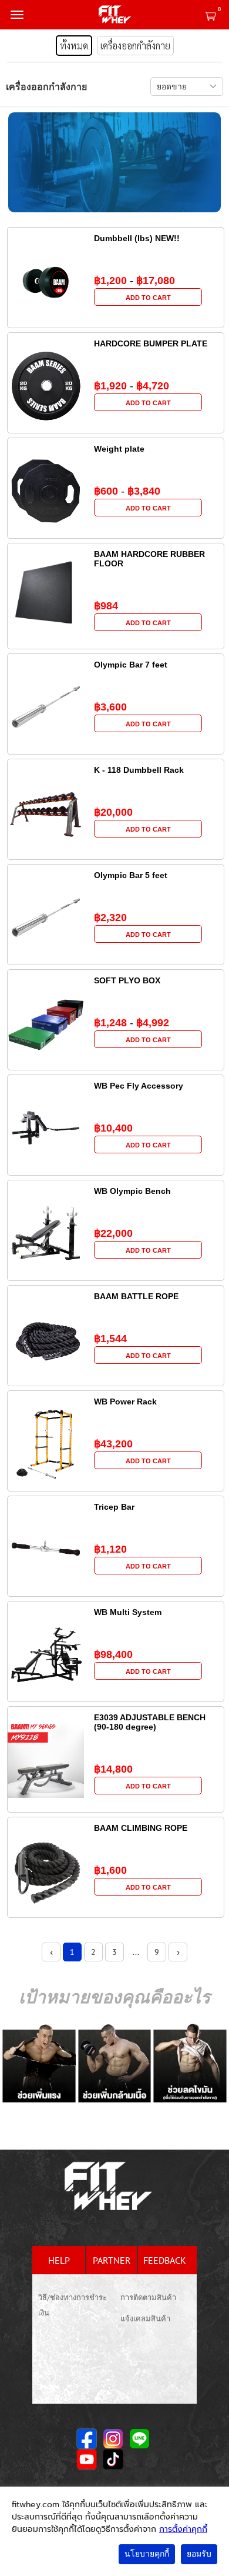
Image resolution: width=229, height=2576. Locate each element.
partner (112, 2260)
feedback (165, 2260)
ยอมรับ (199, 2554)
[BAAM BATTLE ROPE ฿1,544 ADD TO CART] (116, 1372)
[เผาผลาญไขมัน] (190, 2063)
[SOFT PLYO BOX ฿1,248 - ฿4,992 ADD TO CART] (116, 1056)
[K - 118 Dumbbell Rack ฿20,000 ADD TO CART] (116, 845)
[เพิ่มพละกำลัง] (39, 2063)
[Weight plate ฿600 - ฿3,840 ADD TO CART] (116, 524)
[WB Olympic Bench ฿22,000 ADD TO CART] (116, 1266)
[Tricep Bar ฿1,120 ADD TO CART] (116, 1582)
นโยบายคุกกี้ (147, 2554)
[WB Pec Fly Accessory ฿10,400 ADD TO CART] (116, 1161)
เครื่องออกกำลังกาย (135, 46)
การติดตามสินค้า (148, 2298)
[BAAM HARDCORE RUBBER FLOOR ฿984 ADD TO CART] (116, 639)
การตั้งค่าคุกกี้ (183, 2529)
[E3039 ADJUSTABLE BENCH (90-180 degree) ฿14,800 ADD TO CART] (116, 1802)
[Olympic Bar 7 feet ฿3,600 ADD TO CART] (116, 740)
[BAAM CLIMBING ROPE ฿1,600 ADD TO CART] (116, 1903)
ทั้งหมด (74, 46)
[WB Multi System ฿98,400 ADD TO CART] (116, 1687)
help (59, 2260)
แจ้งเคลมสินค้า (145, 2319)
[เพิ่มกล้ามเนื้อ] (115, 2063)
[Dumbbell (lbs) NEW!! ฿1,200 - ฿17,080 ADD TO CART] (116, 313)
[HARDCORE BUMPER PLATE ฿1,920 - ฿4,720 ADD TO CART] (116, 419)
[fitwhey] (114, 15)
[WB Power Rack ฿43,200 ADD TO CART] (116, 1477)
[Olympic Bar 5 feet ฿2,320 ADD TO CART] (116, 950)
